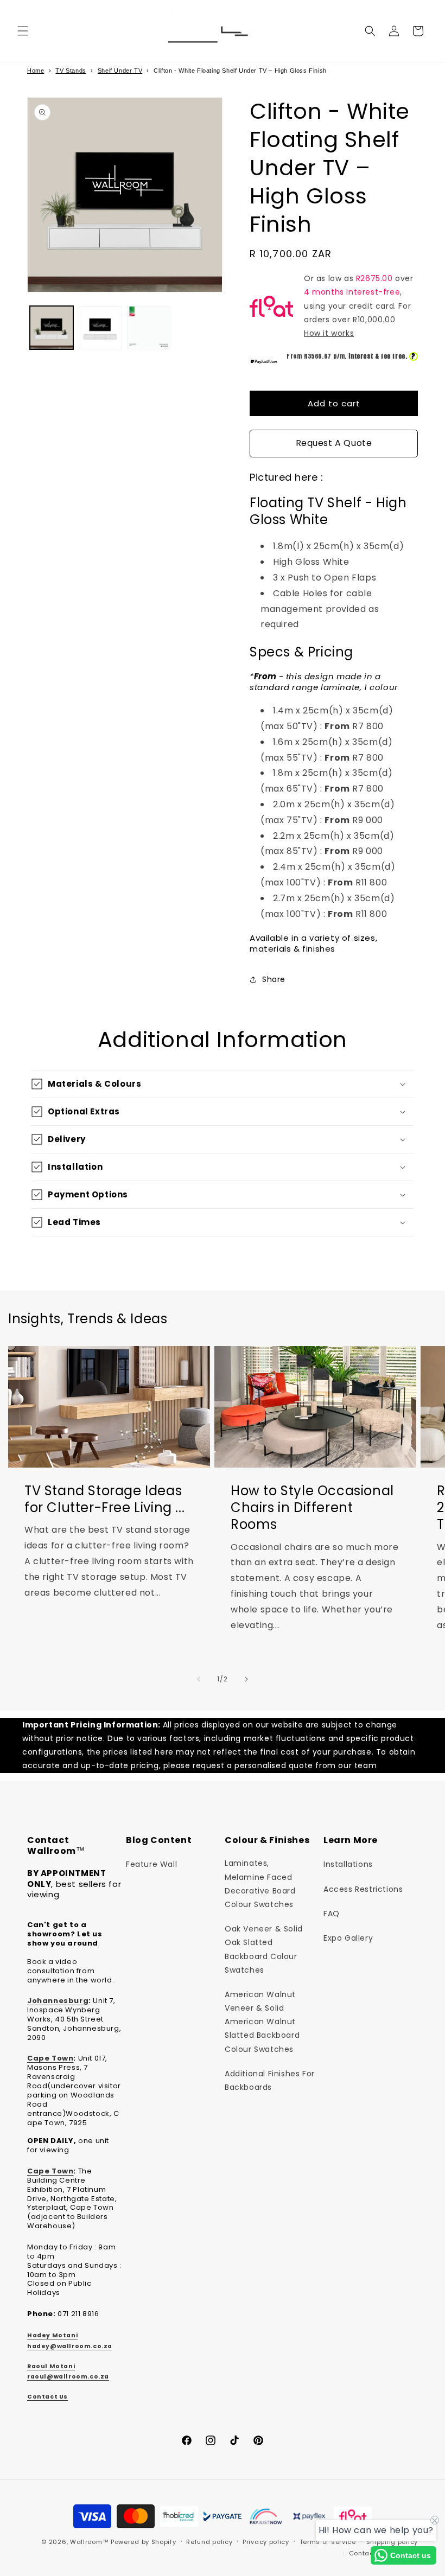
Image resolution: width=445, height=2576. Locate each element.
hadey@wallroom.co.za (70, 2346)
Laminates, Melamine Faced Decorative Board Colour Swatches (260, 1884)
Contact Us (47, 2397)
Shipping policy (392, 2542)
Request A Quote (334, 443)
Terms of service (328, 2542)
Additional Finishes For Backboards (270, 2080)
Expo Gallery (348, 1938)
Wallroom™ (89, 2542)
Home (36, 71)
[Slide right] (246, 1679)
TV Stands (71, 71)
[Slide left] (199, 1679)
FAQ (332, 1914)
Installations (348, 1864)
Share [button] (274, 979)
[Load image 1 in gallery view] (52, 328)
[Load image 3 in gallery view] (149, 328)
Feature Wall (151, 1864)
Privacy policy (266, 2542)
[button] (23, 31)
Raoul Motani (51, 2366)
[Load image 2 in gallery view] (100, 328)
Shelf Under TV (120, 71)
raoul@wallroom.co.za (68, 2377)
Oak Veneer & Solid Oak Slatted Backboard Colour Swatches (264, 1949)
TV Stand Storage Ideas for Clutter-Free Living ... (104, 1500)
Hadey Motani (52, 2335)
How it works (329, 333)
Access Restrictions (363, 1889)
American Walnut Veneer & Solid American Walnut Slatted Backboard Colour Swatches (262, 2022)
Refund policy (209, 2542)
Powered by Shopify (144, 2542)
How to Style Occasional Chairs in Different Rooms (312, 1508)
